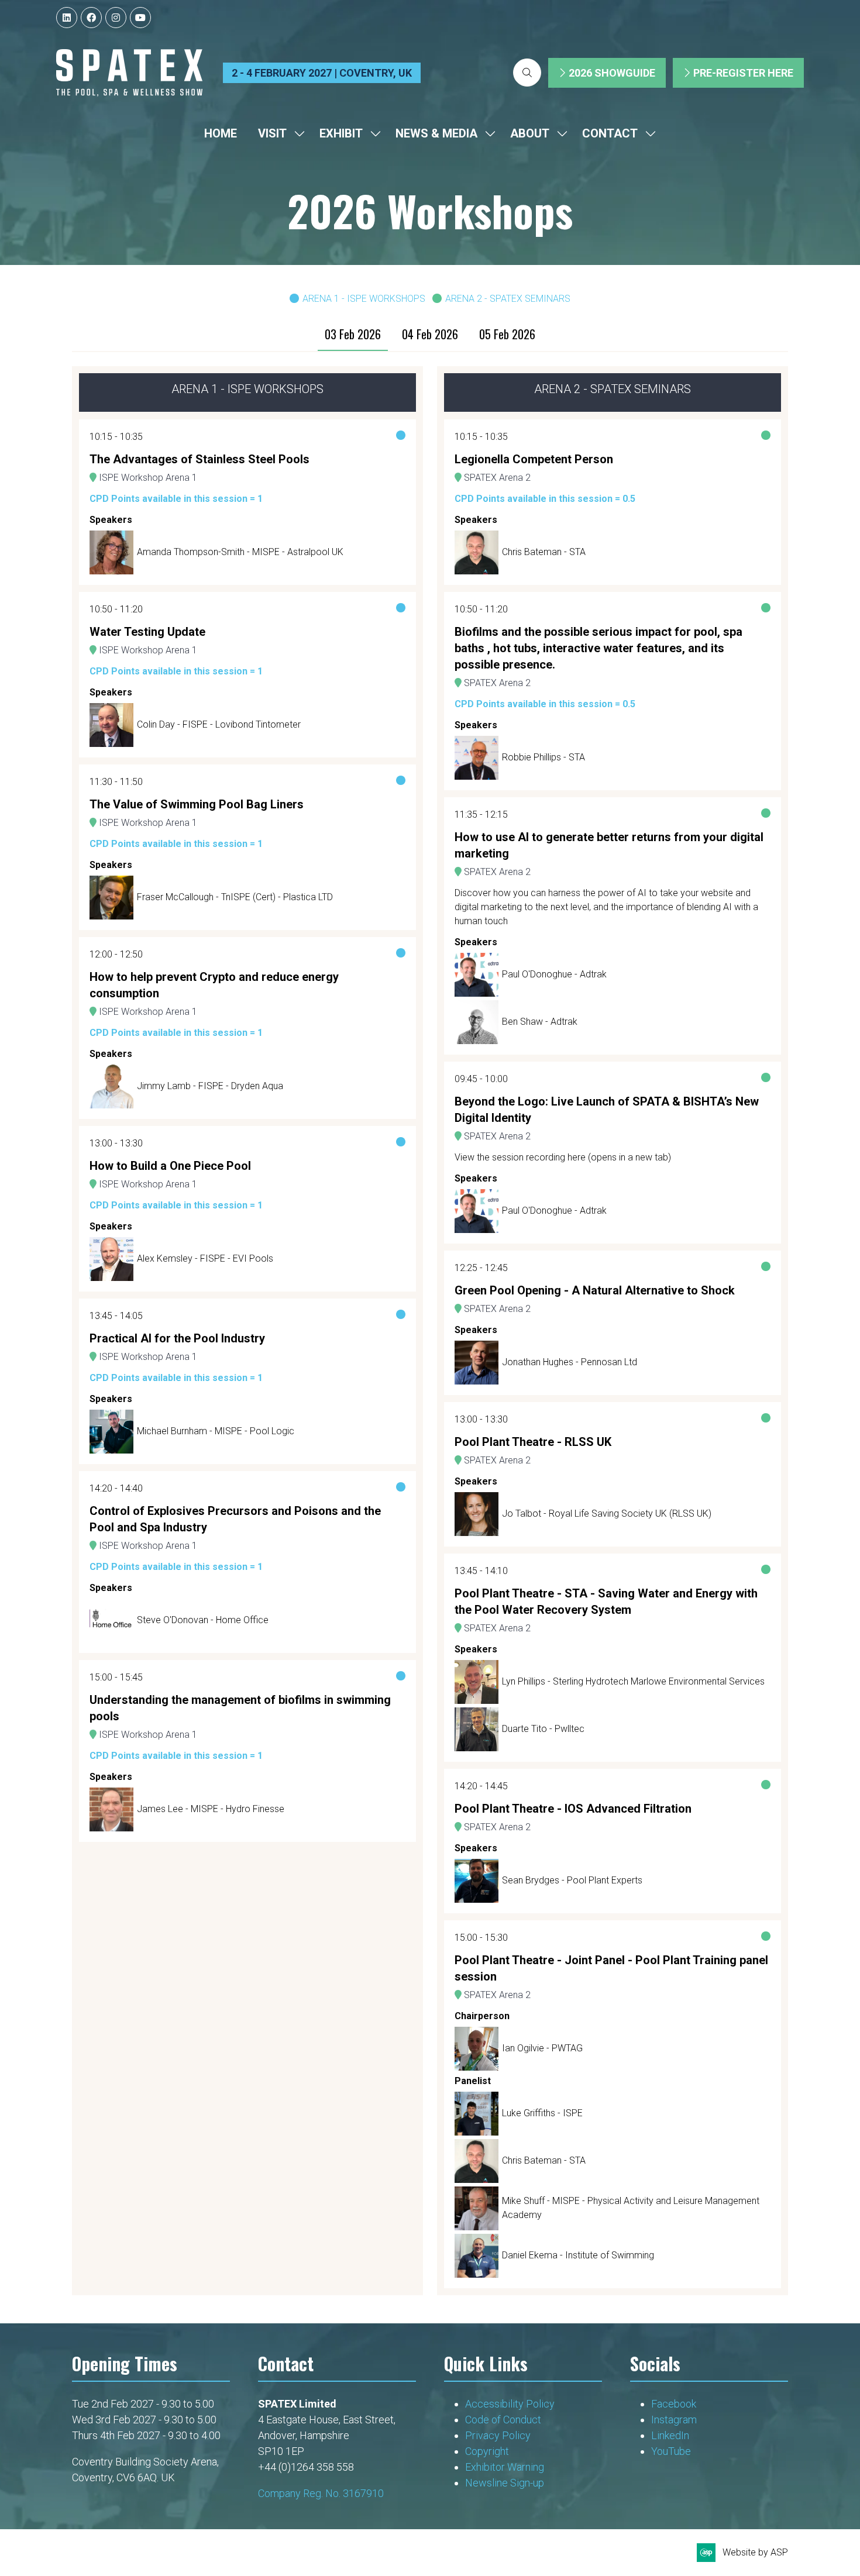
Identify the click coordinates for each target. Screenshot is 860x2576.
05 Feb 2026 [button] (507, 334)
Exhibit (341, 133)
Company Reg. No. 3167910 (321, 2493)
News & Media (436, 133)
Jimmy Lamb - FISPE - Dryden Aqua (210, 1086)
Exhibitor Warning (505, 2467)
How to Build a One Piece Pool (170, 1166)
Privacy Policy (499, 2435)
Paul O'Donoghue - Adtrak (554, 974)
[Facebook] (91, 18)
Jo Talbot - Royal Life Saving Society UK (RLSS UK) (607, 1513)
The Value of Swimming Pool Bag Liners (197, 804)
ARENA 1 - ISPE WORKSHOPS (364, 299)
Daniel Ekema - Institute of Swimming (578, 2255)
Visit (272, 133)
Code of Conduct (503, 2420)
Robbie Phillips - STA (543, 757)
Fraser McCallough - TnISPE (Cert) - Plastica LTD (235, 897)
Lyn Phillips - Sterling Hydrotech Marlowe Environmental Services (633, 1681)
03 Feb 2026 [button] (353, 334)
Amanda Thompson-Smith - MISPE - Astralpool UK (240, 552)
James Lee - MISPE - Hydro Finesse (211, 1809)
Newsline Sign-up (505, 2483)
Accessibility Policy (510, 2404)
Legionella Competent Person (534, 459)
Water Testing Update (147, 632)
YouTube (671, 2451)
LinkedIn (670, 2435)
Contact (610, 133)
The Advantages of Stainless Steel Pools (199, 459)
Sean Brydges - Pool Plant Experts (572, 1880)
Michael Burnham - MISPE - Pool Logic (216, 1431)
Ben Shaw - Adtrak (540, 1022)
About (530, 133)
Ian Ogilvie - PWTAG (542, 2048)
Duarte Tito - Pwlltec (543, 1729)
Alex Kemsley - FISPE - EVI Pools (205, 1258)
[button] (527, 73)
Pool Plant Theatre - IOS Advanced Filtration (573, 1809)
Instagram (674, 2420)
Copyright (488, 2451)
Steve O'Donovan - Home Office (203, 1620)
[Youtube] (140, 18)
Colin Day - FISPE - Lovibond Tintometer (219, 724)
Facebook (674, 2404)
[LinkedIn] (67, 18)
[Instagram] (116, 18)
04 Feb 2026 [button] (430, 334)
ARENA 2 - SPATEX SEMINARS (508, 299)
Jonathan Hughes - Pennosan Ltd (570, 1362)
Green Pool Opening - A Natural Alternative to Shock (595, 1290)
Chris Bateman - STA (544, 552)
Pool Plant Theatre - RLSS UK (533, 1442)
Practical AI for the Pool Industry (177, 1338)
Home (221, 133)
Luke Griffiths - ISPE (542, 2113)
